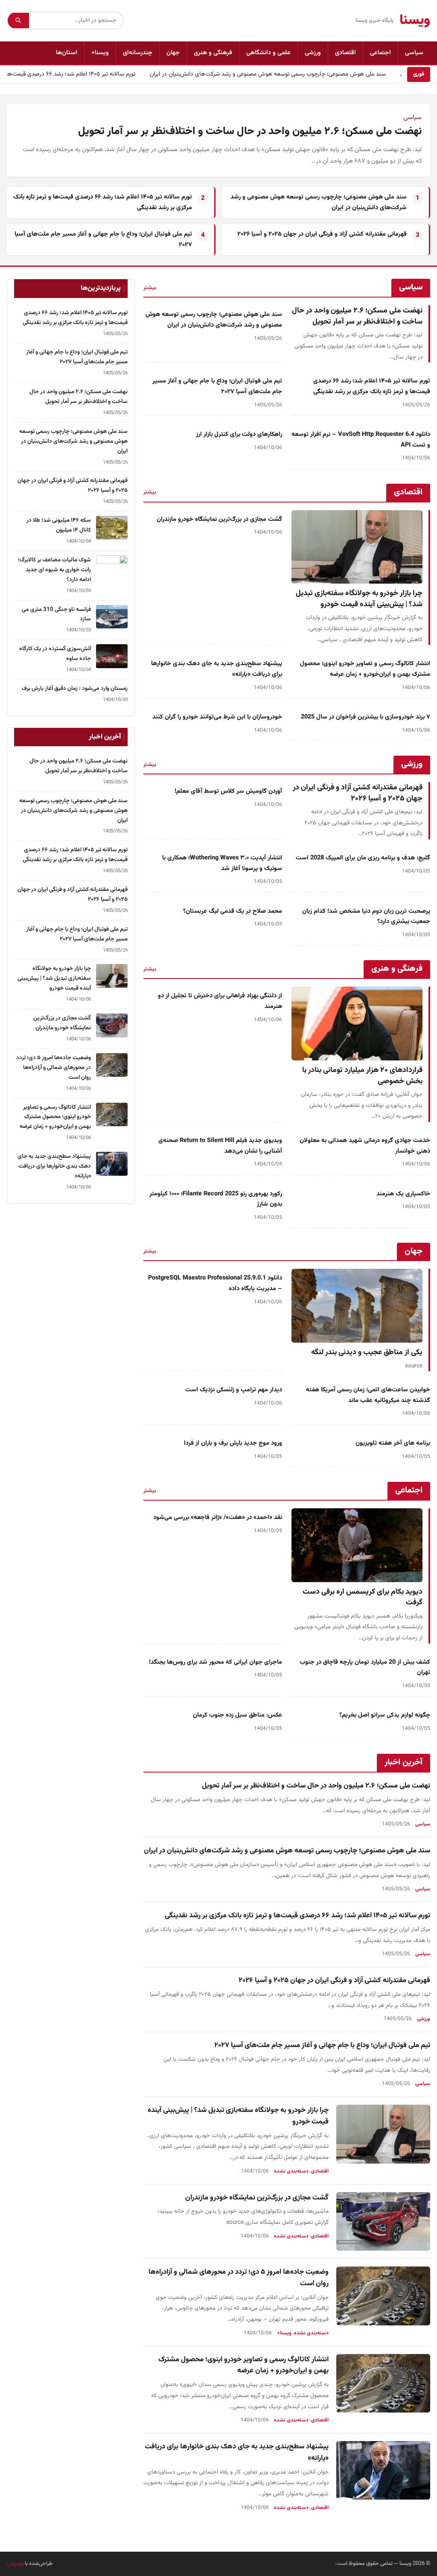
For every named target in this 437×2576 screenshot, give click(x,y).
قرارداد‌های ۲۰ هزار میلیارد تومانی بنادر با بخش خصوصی (362, 1076)
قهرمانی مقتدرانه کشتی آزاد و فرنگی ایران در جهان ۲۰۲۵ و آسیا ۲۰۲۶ (322, 234)
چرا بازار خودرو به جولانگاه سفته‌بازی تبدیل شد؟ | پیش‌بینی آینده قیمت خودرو (359, 599)
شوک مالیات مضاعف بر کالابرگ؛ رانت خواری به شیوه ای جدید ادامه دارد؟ (54, 570)
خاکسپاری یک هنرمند (403, 1194)
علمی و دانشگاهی (268, 53)
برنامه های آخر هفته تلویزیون (393, 1443)
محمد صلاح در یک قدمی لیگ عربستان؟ (233, 911)
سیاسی (414, 53)
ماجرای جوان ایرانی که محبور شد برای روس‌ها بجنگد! (216, 1662)
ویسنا (415, 20)
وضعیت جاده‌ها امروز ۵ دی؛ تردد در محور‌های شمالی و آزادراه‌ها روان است (54, 1067)
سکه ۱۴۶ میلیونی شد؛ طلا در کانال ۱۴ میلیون (59, 525)
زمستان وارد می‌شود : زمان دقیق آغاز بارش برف (75, 688)
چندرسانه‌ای (138, 53)
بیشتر (150, 288)
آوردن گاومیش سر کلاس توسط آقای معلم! (228, 791)
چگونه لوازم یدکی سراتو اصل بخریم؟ (385, 1715)
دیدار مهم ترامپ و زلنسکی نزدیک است (234, 1390)
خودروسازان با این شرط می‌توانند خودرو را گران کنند (217, 717)
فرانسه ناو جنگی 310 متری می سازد (56, 614)
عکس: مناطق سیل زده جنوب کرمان (237, 1715)
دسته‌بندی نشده (291, 2171)
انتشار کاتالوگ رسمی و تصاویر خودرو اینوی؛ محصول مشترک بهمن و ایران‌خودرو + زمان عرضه (365, 669)
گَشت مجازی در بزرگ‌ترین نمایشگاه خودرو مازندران (219, 519)
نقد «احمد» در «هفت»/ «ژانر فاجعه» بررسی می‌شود (218, 1517)
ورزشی (313, 53)
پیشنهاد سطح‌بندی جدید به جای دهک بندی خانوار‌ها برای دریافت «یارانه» (54, 1166)
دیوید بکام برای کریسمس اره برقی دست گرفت (363, 1597)
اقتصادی (345, 53)
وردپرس (15, 2564)
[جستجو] (18, 20)
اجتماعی (380, 53)
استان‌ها (67, 53)
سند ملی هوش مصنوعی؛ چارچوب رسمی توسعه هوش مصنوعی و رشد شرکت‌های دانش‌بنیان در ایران (278, 74)
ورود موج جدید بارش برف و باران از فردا (233, 1443)
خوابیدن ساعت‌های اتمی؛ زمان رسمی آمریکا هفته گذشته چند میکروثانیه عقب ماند (368, 1395)
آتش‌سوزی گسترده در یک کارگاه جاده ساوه (55, 654)
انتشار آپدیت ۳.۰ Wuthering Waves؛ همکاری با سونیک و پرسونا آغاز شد (222, 863)
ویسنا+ (100, 53)
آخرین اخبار (403, 1762)
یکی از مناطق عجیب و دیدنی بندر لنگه (367, 1352)
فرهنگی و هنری (213, 53)
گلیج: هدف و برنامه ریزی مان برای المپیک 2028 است (363, 858)
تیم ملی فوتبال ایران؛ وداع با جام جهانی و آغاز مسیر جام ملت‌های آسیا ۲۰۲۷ (322, 2045)
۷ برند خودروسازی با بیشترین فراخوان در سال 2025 (366, 717)
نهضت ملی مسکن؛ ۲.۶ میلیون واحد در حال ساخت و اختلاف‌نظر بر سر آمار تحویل (250, 131)
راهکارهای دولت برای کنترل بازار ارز (239, 434)
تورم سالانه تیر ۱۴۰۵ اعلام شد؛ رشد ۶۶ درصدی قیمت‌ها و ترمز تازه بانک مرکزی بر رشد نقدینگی (372, 386)
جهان (173, 53)
